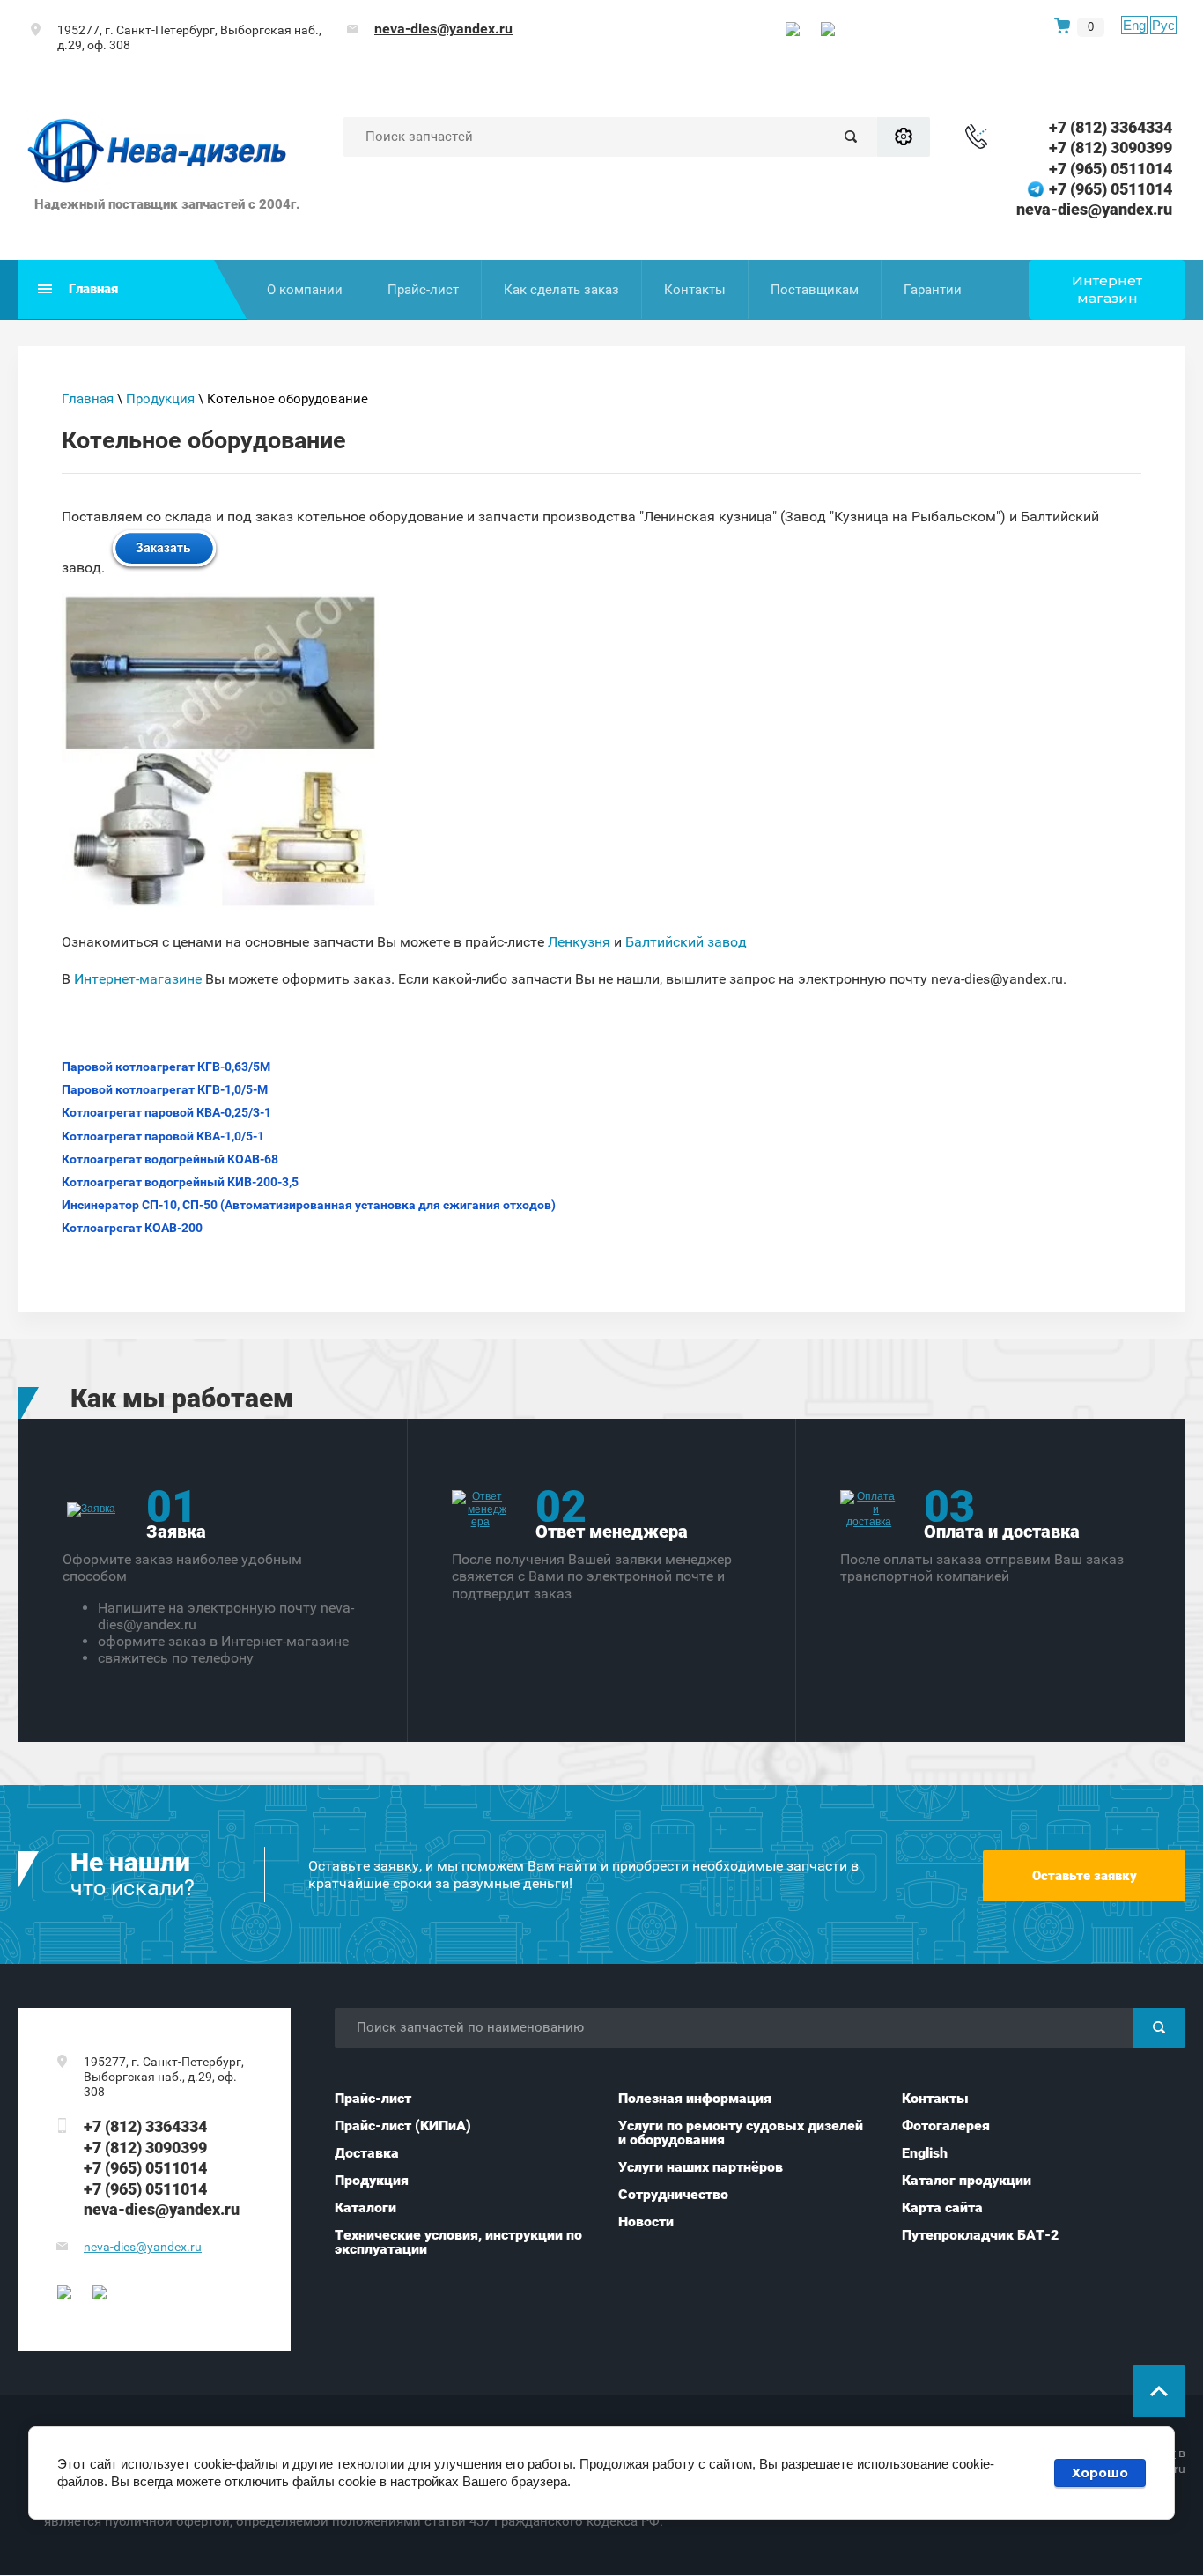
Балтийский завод (686, 942)
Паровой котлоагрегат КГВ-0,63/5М (166, 1067)
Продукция (160, 399)
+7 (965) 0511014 (1111, 169)
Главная (88, 399)
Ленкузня (579, 942)
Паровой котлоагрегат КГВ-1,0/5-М (165, 1089)
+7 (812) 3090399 (1111, 148)
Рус (1163, 25)
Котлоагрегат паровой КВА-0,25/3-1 (166, 1112)
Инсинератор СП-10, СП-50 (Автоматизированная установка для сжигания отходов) (309, 1205)
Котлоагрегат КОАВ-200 (132, 1228)
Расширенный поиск (904, 137)
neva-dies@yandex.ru (443, 29)
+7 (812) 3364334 (1111, 127)
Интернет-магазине (140, 979)
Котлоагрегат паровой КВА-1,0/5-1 (163, 1136)
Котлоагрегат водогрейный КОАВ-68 (170, 1159)
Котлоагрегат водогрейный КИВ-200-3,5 (180, 1182)
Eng (1134, 25)
